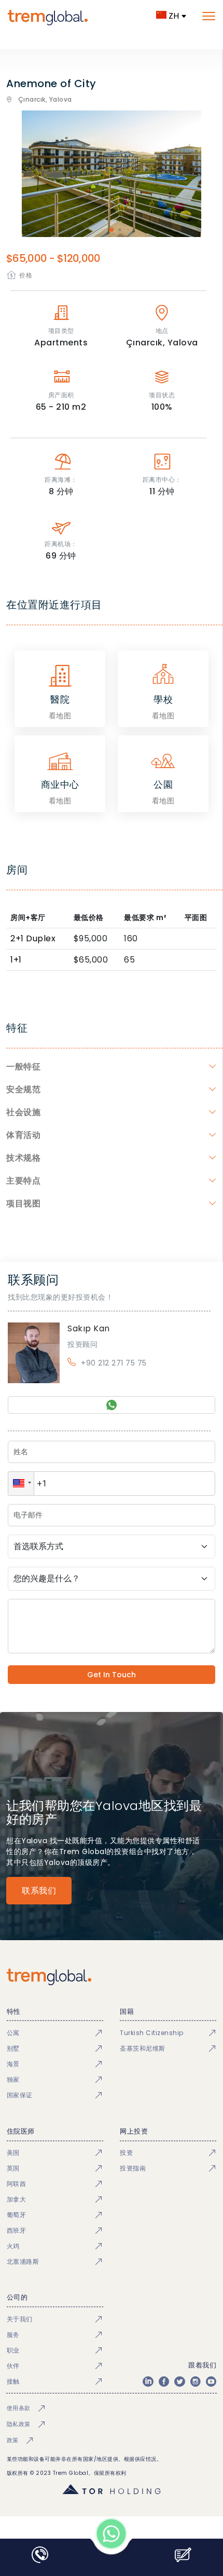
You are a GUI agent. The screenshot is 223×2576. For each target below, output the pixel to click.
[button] (21, 1484)
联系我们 (39, 1891)
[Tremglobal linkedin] (148, 2382)
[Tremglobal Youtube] (211, 2382)
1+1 (16, 960)
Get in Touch (112, 1675)
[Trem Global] (112, 1977)
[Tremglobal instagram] (196, 2382)
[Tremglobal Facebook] (164, 2382)
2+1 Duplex (33, 938)
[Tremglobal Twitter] (179, 2382)
